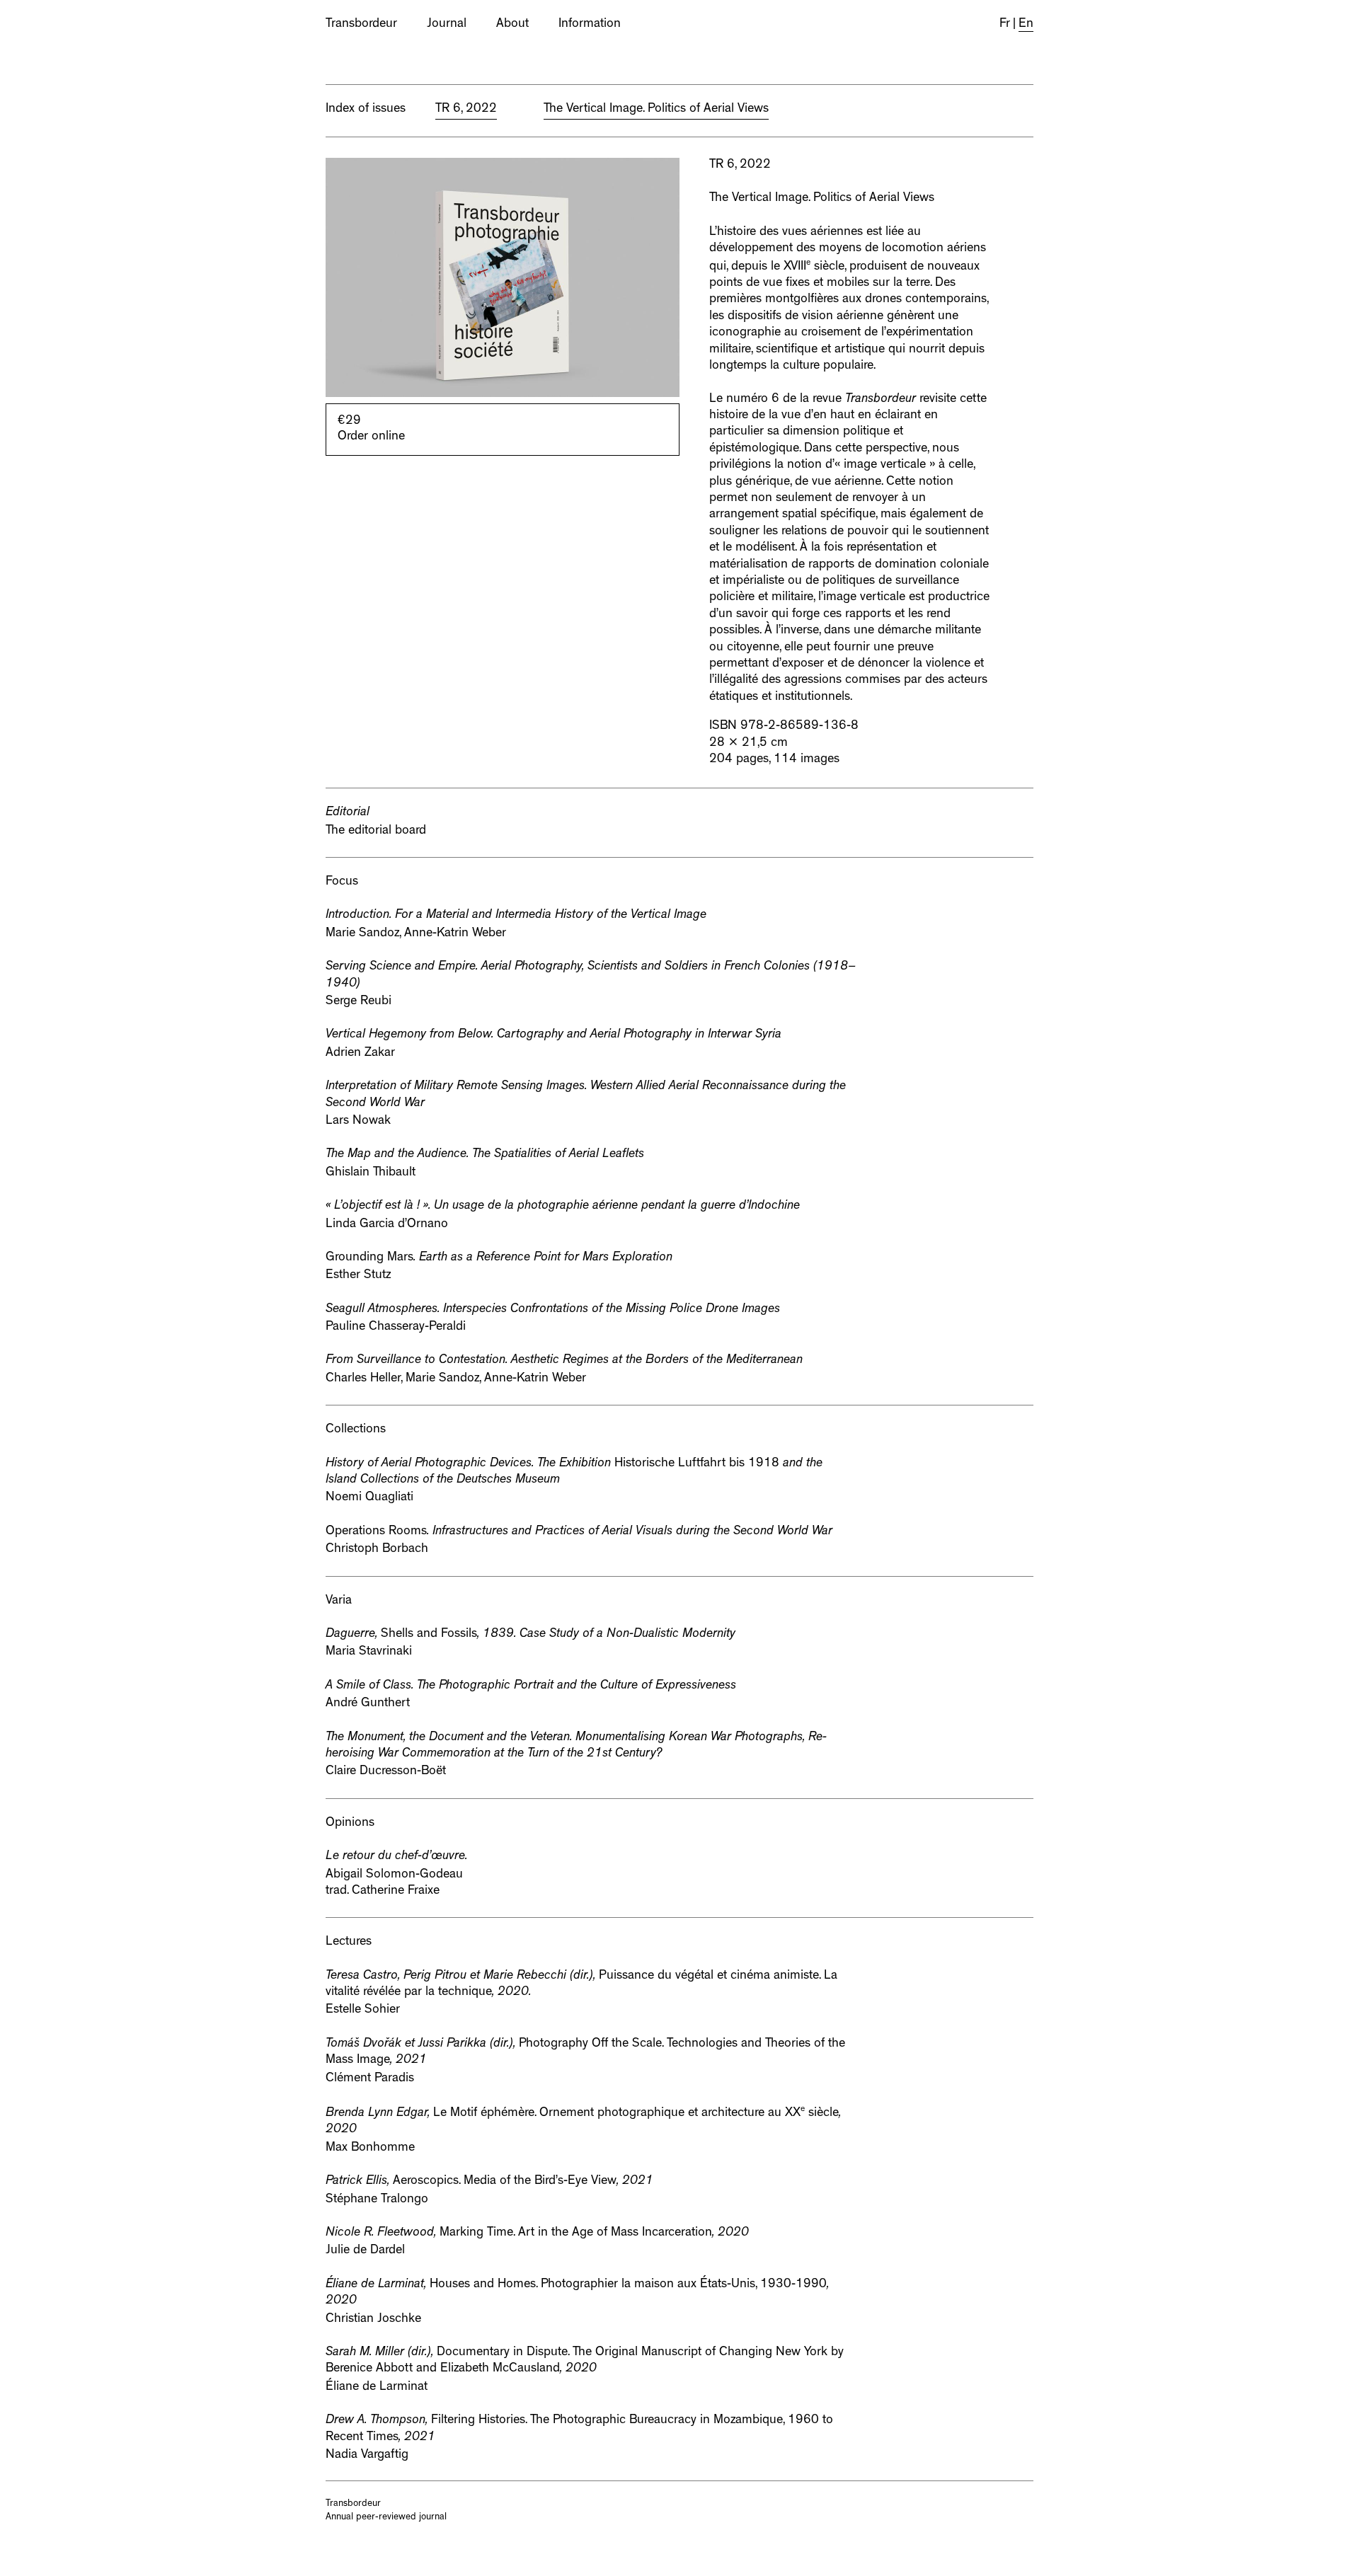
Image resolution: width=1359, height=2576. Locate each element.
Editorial (348, 813)
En (1026, 25)
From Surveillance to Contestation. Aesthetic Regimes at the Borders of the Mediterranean (564, 1361)
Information (590, 25)
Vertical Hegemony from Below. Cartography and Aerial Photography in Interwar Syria (554, 1035)
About (512, 25)
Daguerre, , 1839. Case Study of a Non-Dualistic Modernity (531, 1635)
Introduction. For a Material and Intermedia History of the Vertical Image (516, 916)
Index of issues (366, 110)
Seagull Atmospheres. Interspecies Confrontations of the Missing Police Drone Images (553, 1310)
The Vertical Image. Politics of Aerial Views (822, 199)
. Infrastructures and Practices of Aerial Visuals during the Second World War (579, 1532)
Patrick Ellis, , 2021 (489, 2182)
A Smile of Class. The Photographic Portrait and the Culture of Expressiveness (531, 1686)
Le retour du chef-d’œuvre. (397, 1857)
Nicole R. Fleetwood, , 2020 (537, 2233)
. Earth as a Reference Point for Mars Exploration (499, 1258)
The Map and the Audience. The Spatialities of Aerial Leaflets (485, 1155)
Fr (1005, 25)
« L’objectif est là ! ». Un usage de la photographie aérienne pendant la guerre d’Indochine (563, 1207)
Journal (447, 25)
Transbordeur (361, 25)
